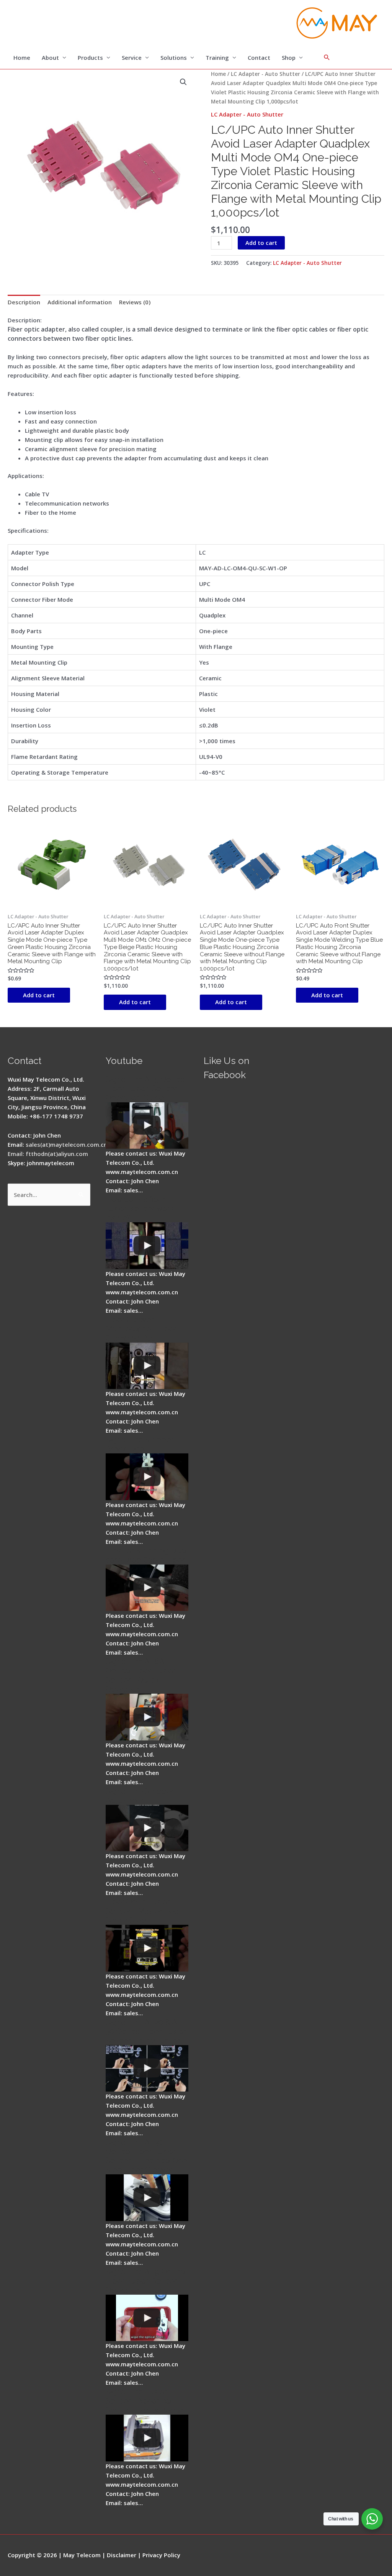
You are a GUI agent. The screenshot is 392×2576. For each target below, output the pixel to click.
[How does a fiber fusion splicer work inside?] (147, 1246)
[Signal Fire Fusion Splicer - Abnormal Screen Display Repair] (147, 2438)
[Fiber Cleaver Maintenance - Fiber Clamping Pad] (147, 1366)
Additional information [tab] (80, 302)
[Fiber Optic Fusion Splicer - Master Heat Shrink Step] (147, 1948)
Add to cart (261, 243)
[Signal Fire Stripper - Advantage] (147, 1477)
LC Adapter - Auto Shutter (265, 74)
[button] (183, 82)
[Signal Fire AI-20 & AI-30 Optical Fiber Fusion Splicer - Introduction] (147, 2069)
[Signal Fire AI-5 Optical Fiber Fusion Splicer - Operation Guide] (147, 1126)
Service (132, 57)
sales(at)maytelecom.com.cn (66, 1144)
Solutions (174, 57)
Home (22, 57)
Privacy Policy (161, 2555)
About (50, 57)
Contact (259, 57)
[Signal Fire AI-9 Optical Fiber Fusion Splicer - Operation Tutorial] (147, 2318)
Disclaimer (122, 2555)
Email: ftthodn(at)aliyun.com (48, 1154)
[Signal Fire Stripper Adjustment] (147, 1828)
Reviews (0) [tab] (135, 302)
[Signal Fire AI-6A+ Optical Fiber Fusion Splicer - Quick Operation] (147, 1717)
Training (217, 57)
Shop (289, 57)
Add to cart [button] (39, 995)
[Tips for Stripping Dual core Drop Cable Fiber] (147, 1588)
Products (90, 57)
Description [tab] (24, 302)
